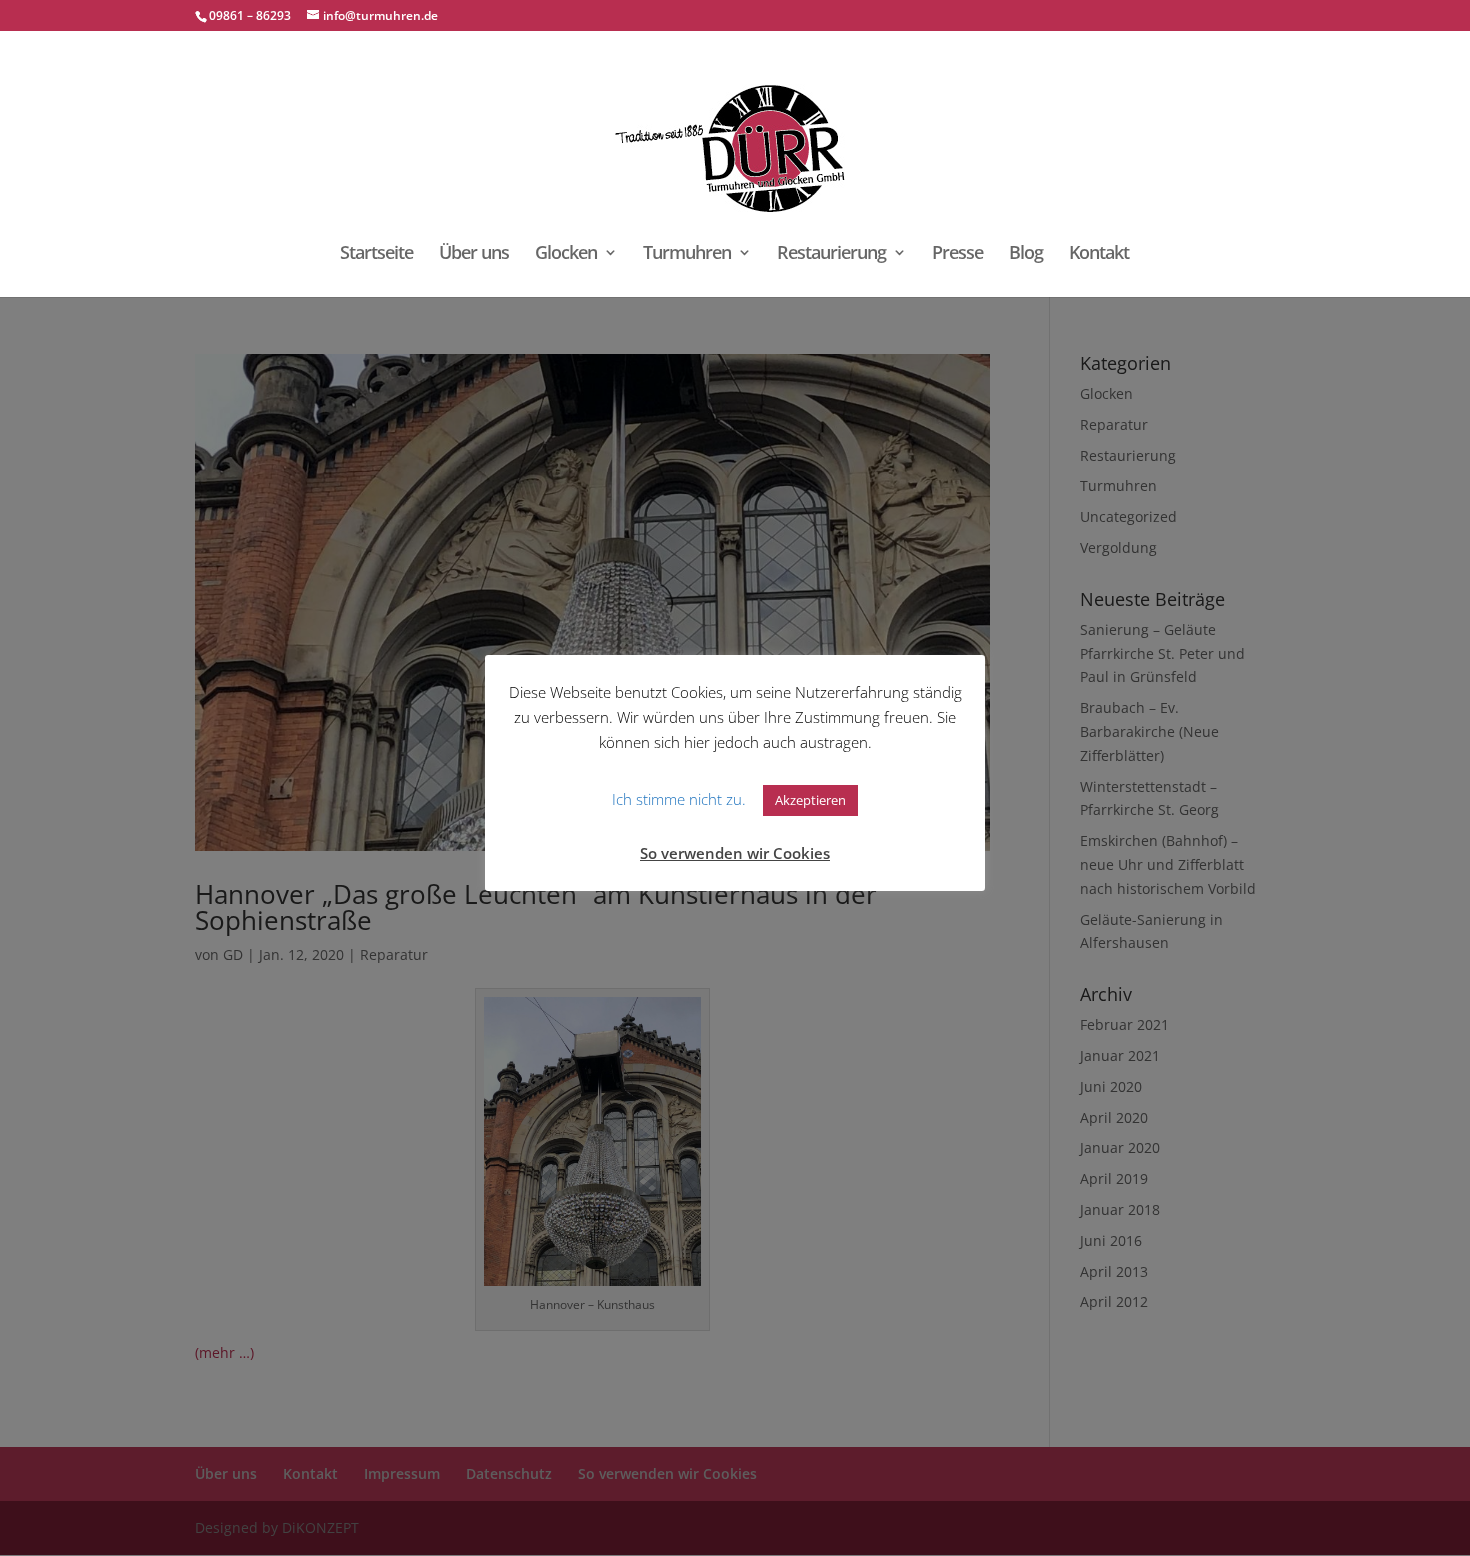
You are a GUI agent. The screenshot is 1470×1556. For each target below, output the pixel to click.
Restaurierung (831, 254)
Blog (1026, 254)
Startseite (376, 254)
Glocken (566, 254)
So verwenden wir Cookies (735, 853)
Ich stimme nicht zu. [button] (679, 799)
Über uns (474, 254)
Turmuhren (687, 254)
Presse (957, 254)
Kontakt (1099, 254)
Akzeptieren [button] (810, 800)
